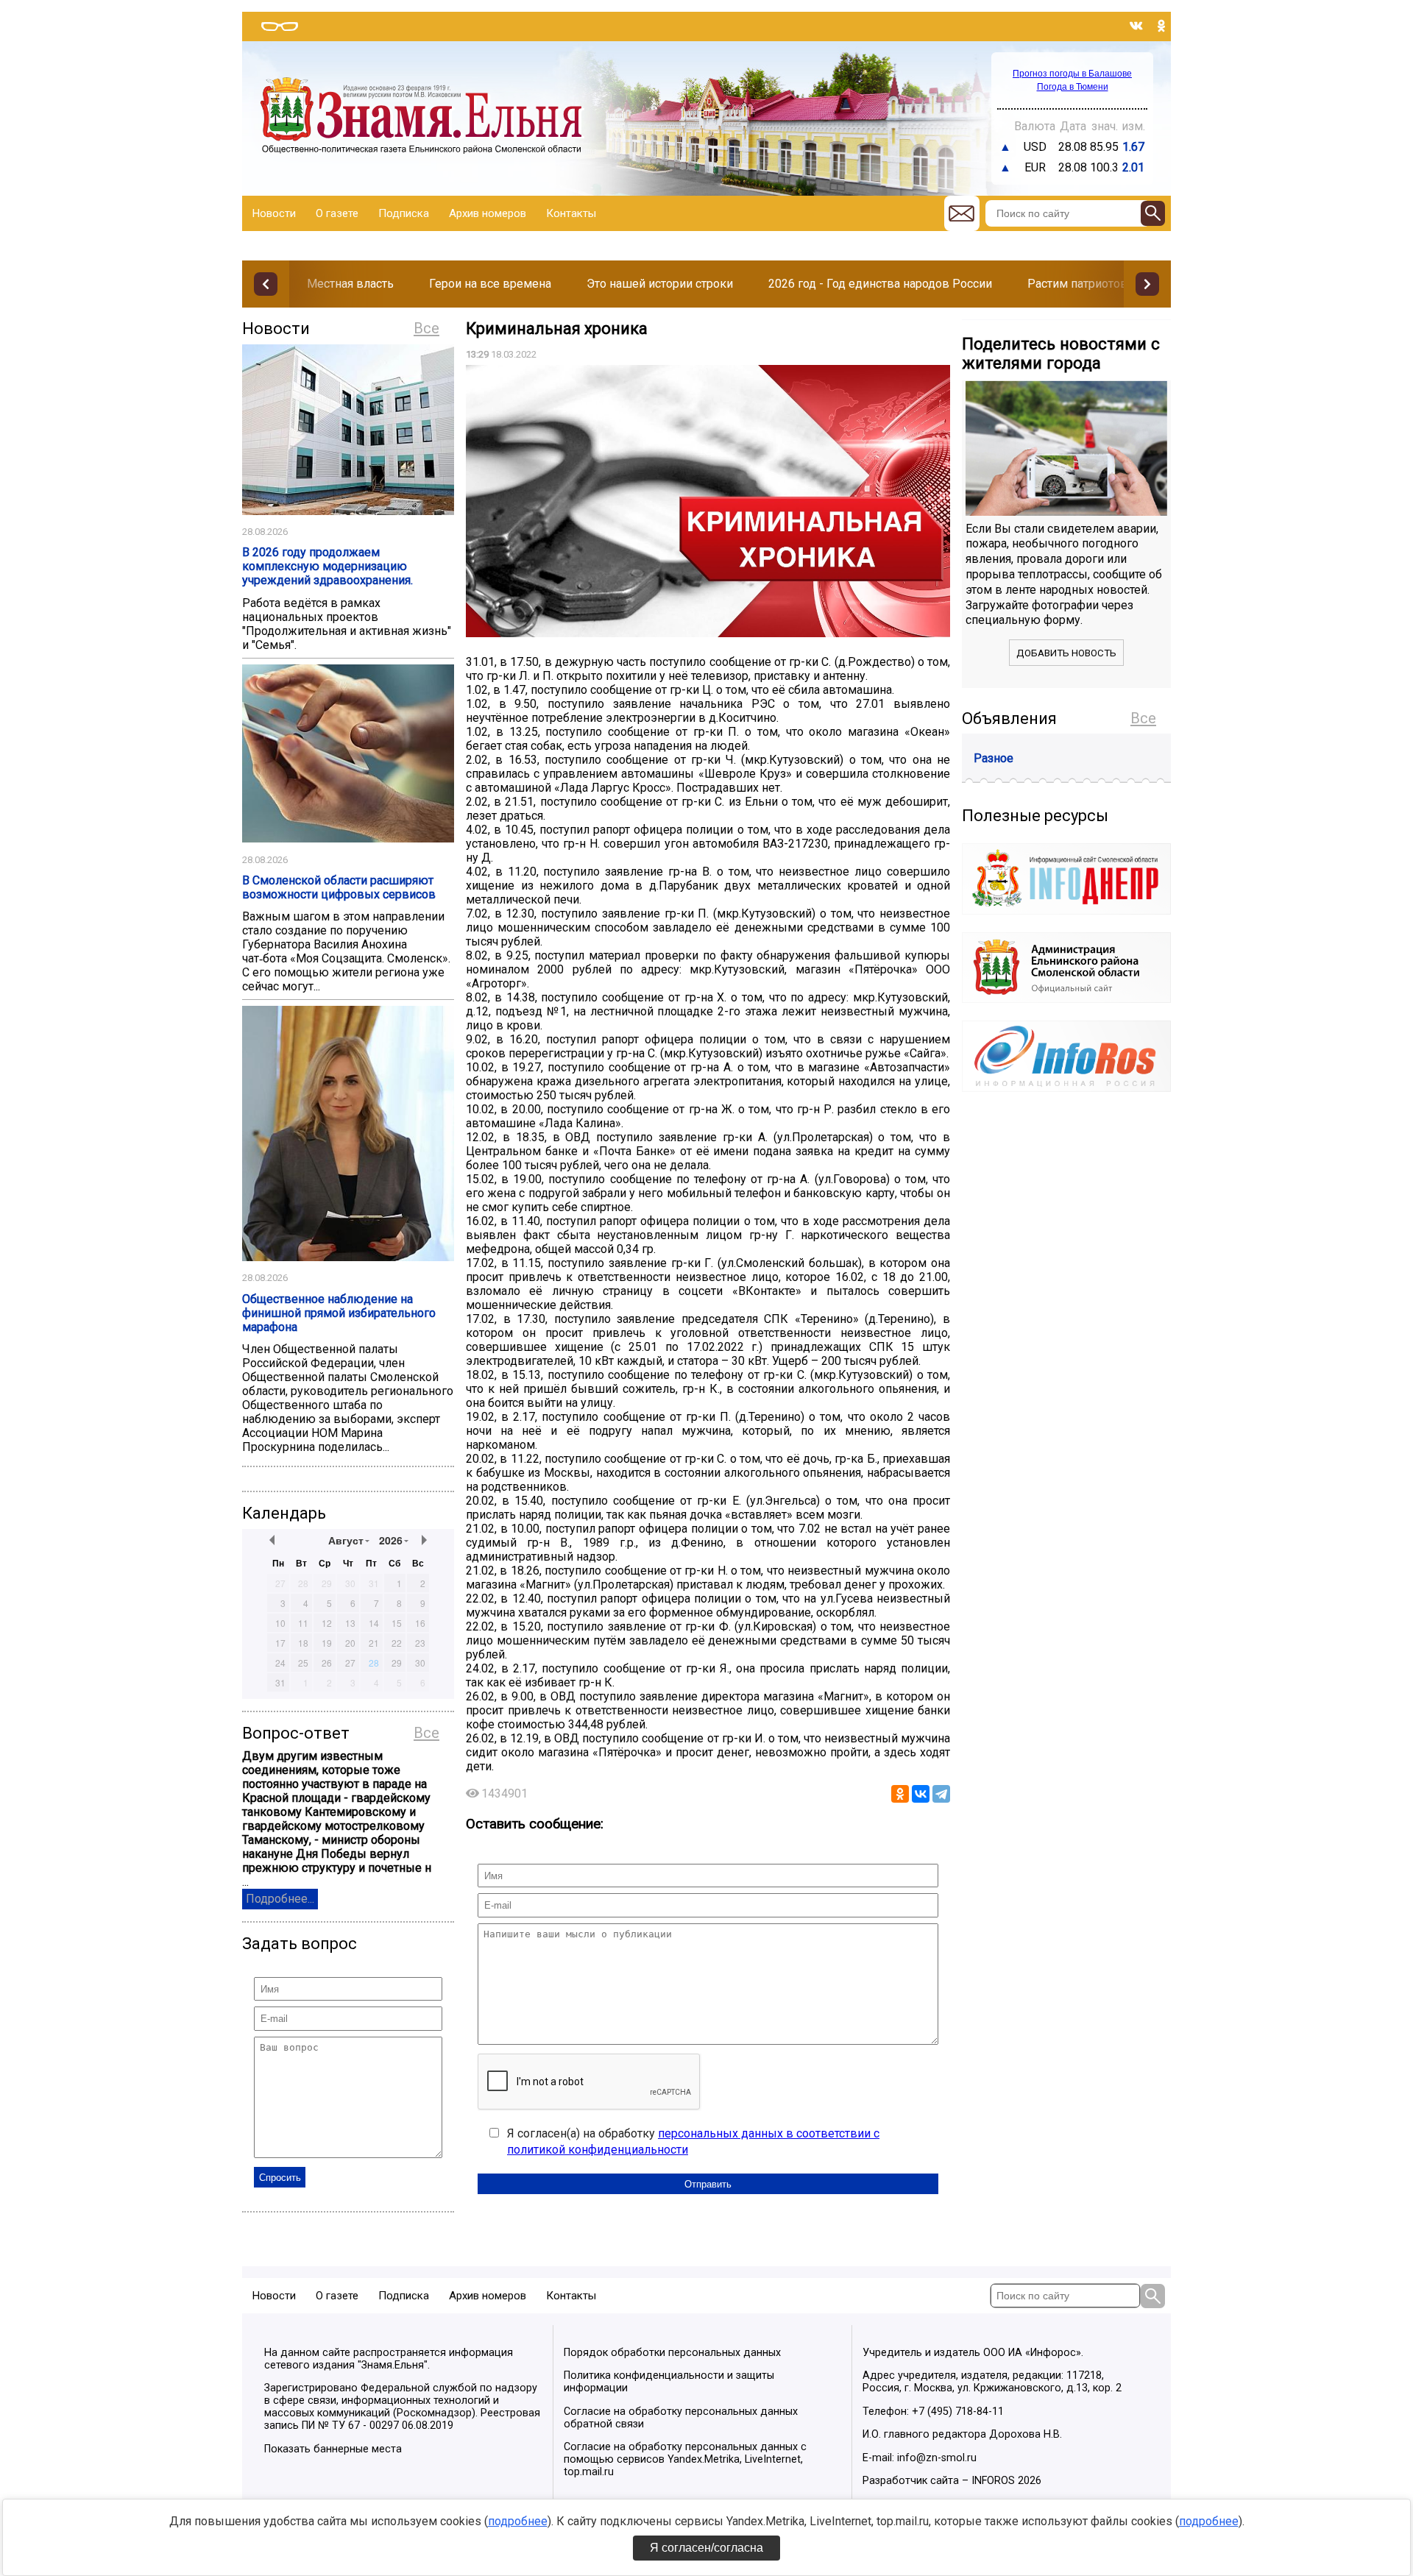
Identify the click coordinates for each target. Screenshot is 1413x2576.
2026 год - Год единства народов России (880, 284)
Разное (994, 758)
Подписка (404, 213)
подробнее (518, 2521)
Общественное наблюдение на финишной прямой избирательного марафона (339, 1313)
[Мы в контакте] (1136, 26)
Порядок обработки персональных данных (672, 2353)
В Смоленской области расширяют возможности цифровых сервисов (339, 887)
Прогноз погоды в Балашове (1072, 74)
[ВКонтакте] (921, 1794)
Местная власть (350, 284)
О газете (337, 213)
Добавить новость (1066, 653)
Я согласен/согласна (706, 2548)
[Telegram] (941, 1794)
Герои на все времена (490, 284)
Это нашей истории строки (660, 284)
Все (426, 328)
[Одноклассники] (900, 1794)
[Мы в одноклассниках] (1161, 26)
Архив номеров (488, 213)
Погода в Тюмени (1073, 87)
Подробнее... (280, 1899)
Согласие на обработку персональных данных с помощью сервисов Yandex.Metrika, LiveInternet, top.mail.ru (685, 2459)
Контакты (571, 213)
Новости (274, 213)
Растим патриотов (1077, 284)
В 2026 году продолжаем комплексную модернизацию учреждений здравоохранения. (327, 566)
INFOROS (993, 2481)
